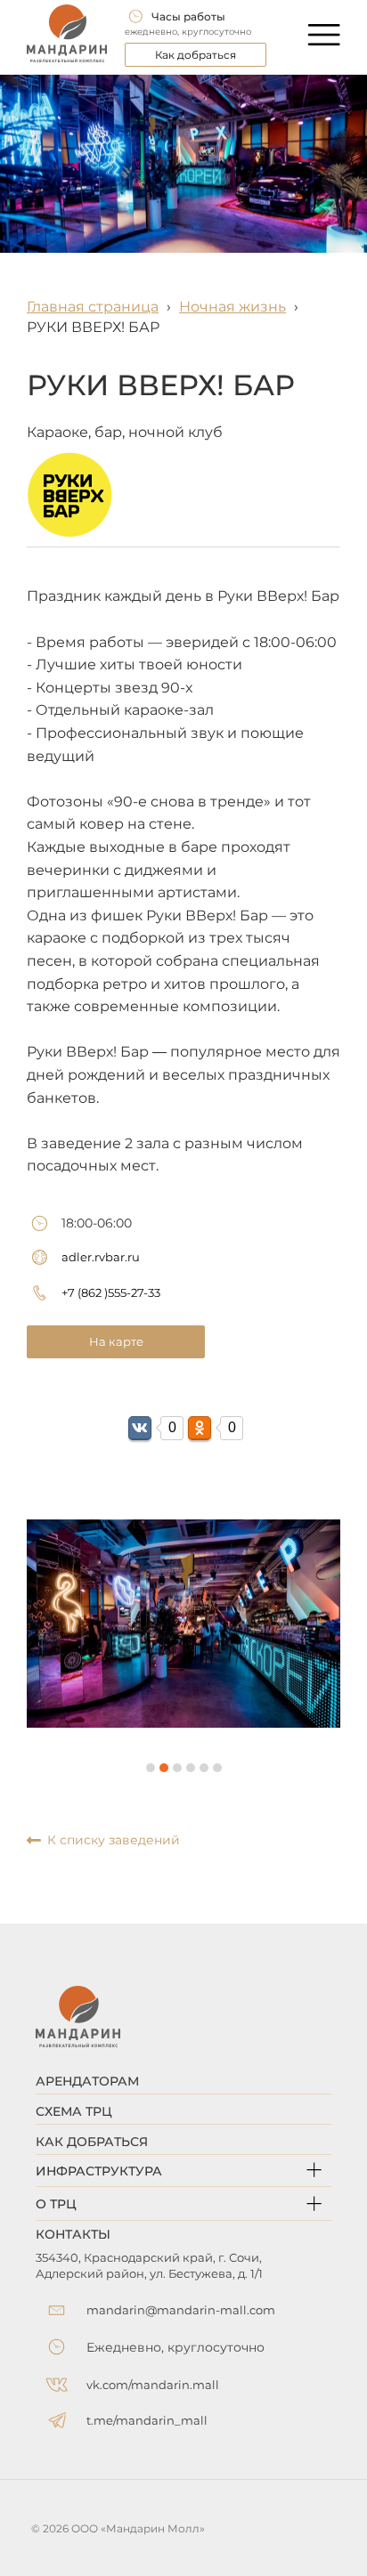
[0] (140, 1428)
